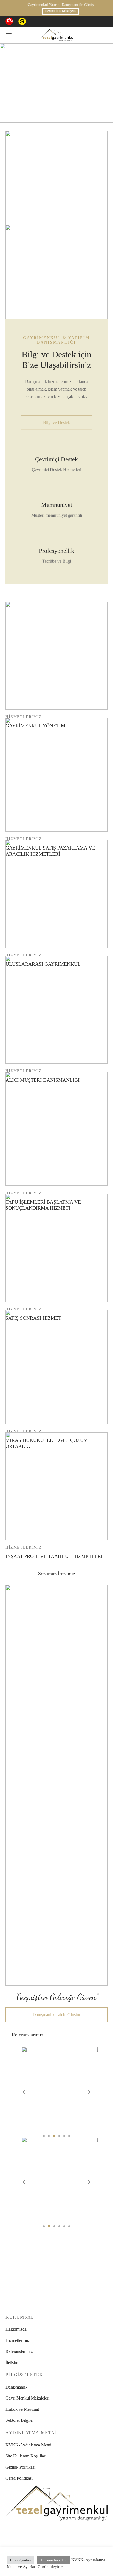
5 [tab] (64, 2136)
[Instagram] (49, 21)
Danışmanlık (16, 2387)
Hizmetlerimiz (18, 2340)
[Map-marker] (88, 21)
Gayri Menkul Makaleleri (27, 2398)
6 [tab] (69, 2136)
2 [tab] (49, 2136)
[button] (56, 422)
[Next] (89, 2092)
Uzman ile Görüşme (57, 11)
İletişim (12, 2363)
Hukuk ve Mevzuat (22, 2409)
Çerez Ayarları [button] (21, 2560)
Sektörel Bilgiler (20, 2420)
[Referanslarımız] (56, 2088)
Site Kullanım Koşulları (26, 2456)
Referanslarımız (19, 2351)
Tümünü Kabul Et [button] (54, 2560)
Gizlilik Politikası (20, 2467)
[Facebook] (36, 21)
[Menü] (9, 35)
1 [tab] (44, 2136)
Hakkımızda (16, 2329)
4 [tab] (59, 2136)
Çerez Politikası (19, 2478)
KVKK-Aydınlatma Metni (28, 2445)
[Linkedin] (62, 21)
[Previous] (24, 2092)
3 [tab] (54, 2136)
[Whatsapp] (75, 21)
